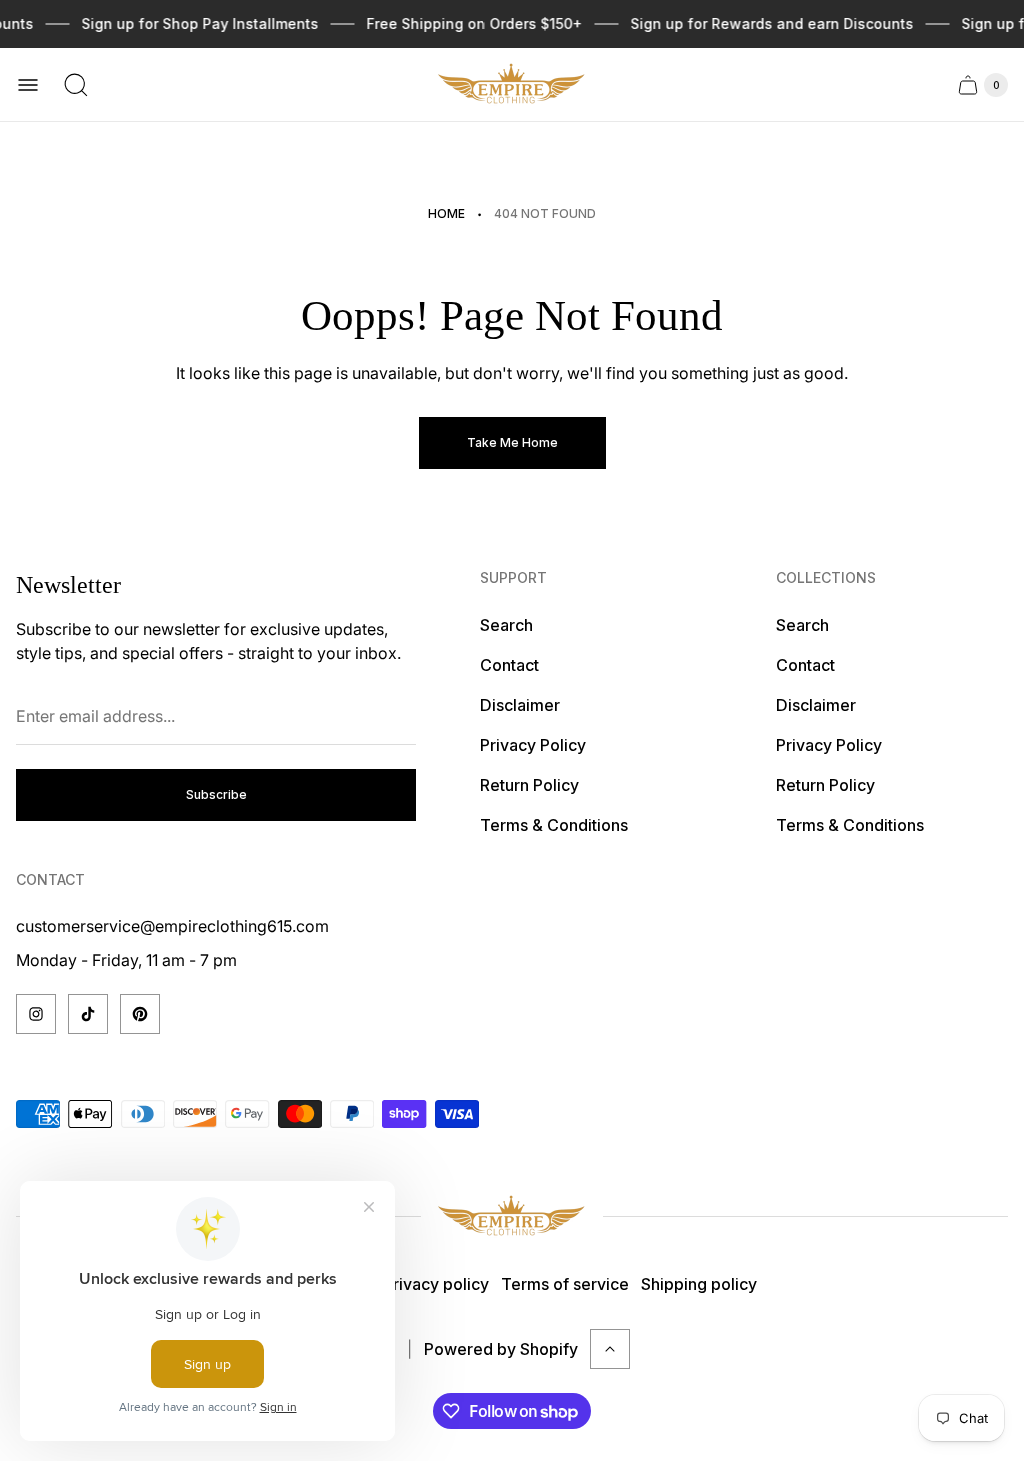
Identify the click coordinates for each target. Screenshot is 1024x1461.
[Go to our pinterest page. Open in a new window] (140, 1014)
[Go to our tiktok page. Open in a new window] (88, 1014)
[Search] (76, 85)
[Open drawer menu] (28, 85)
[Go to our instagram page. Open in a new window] (36, 1014)
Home (446, 213)
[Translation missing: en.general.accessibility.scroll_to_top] (610, 1349)
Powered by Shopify (501, 1349)
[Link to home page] (512, 1216)
